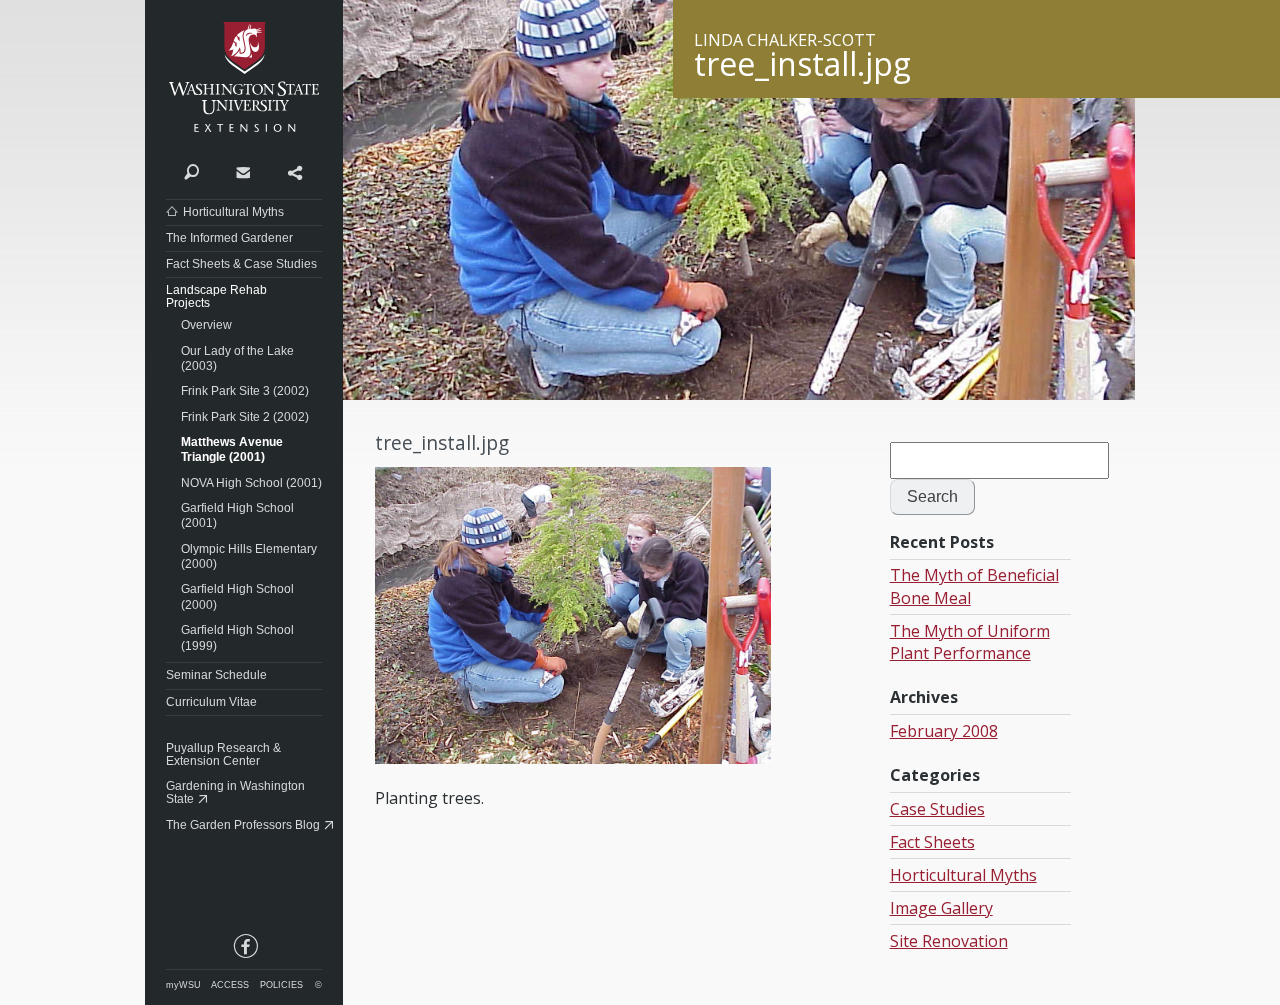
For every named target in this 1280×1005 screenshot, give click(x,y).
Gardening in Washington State (235, 792)
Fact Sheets (932, 842)
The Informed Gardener (229, 238)
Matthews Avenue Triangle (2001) (232, 450)
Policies (281, 985)
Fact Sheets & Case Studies (241, 264)
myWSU (183, 985)
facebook (244, 950)
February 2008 (944, 731)
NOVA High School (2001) (251, 483)
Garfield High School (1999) (237, 638)
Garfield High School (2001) (237, 516)
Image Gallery (941, 908)
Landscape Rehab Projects (216, 296)
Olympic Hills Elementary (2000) (249, 557)
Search (191, 171)
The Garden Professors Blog (243, 825)
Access (230, 985)
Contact (242, 171)
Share (294, 171)
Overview (206, 325)
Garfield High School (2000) (237, 597)
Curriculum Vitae (211, 702)
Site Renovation (949, 941)
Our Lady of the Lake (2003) (237, 359)
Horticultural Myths (233, 212)
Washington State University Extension (244, 77)
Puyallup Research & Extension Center (223, 754)
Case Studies (937, 809)
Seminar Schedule (216, 675)
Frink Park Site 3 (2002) (245, 391)
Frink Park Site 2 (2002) (245, 417)
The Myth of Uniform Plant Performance (970, 642)
